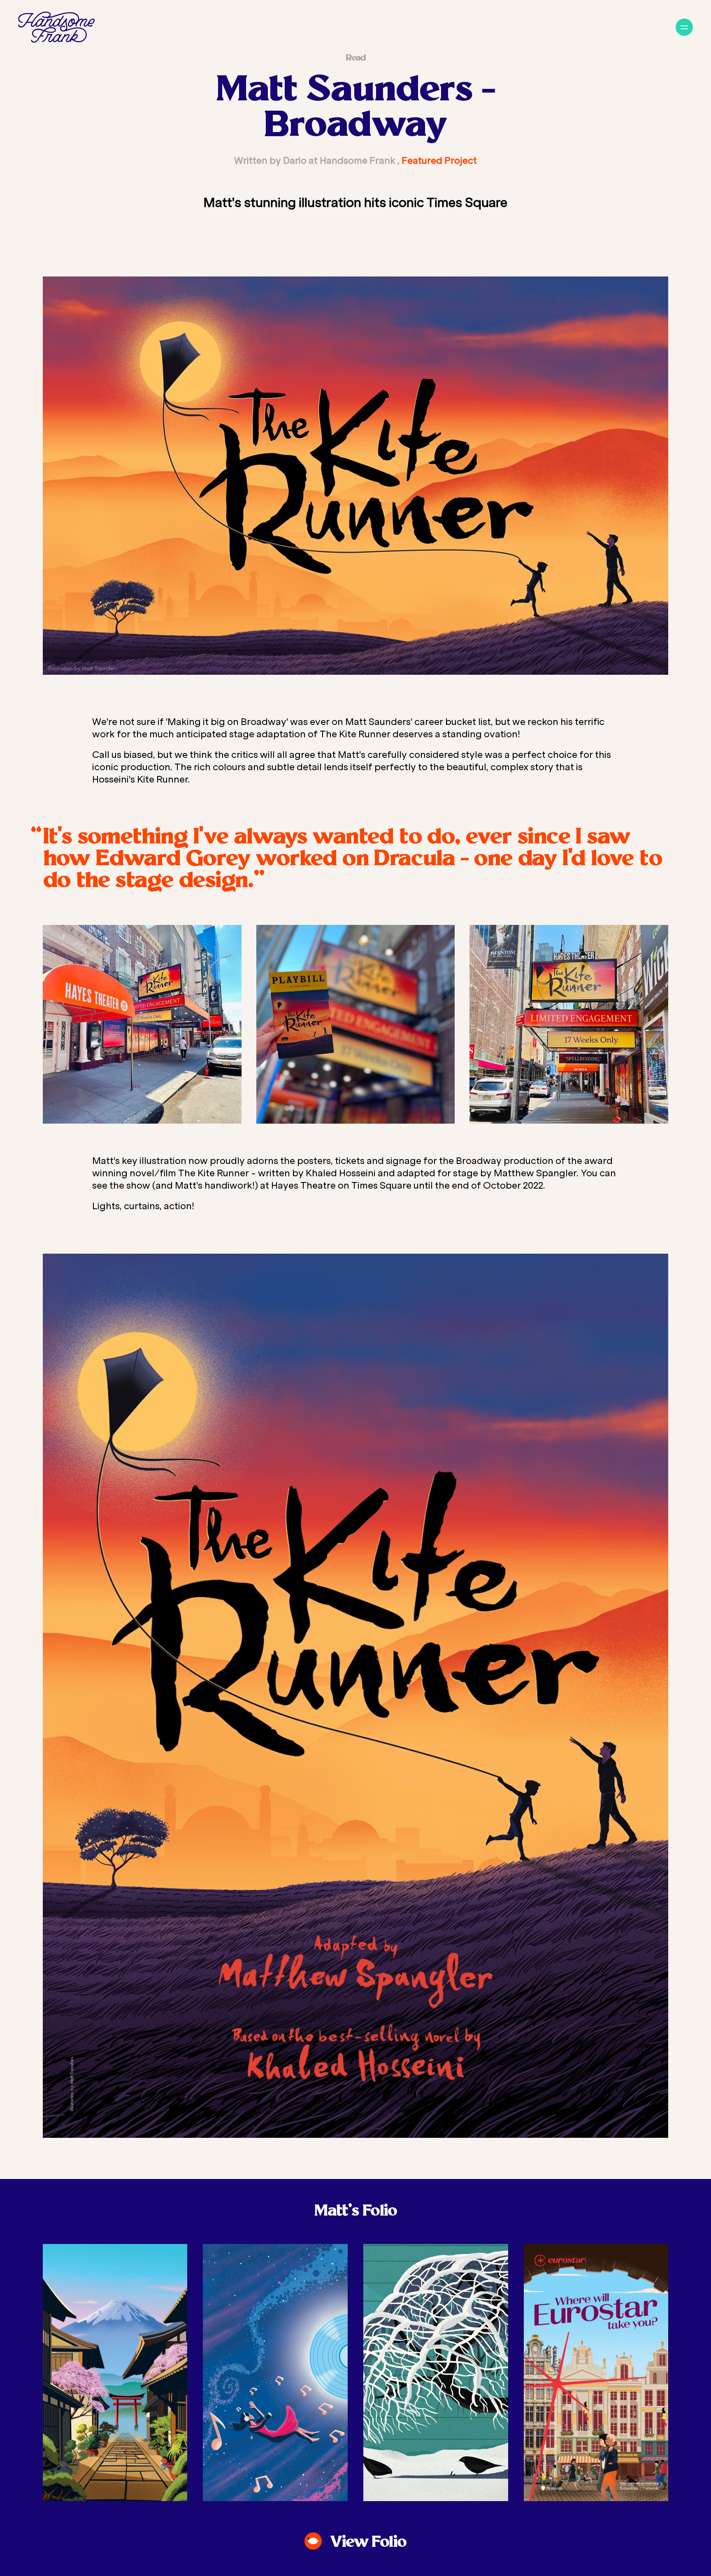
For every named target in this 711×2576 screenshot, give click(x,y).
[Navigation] (684, 27)
